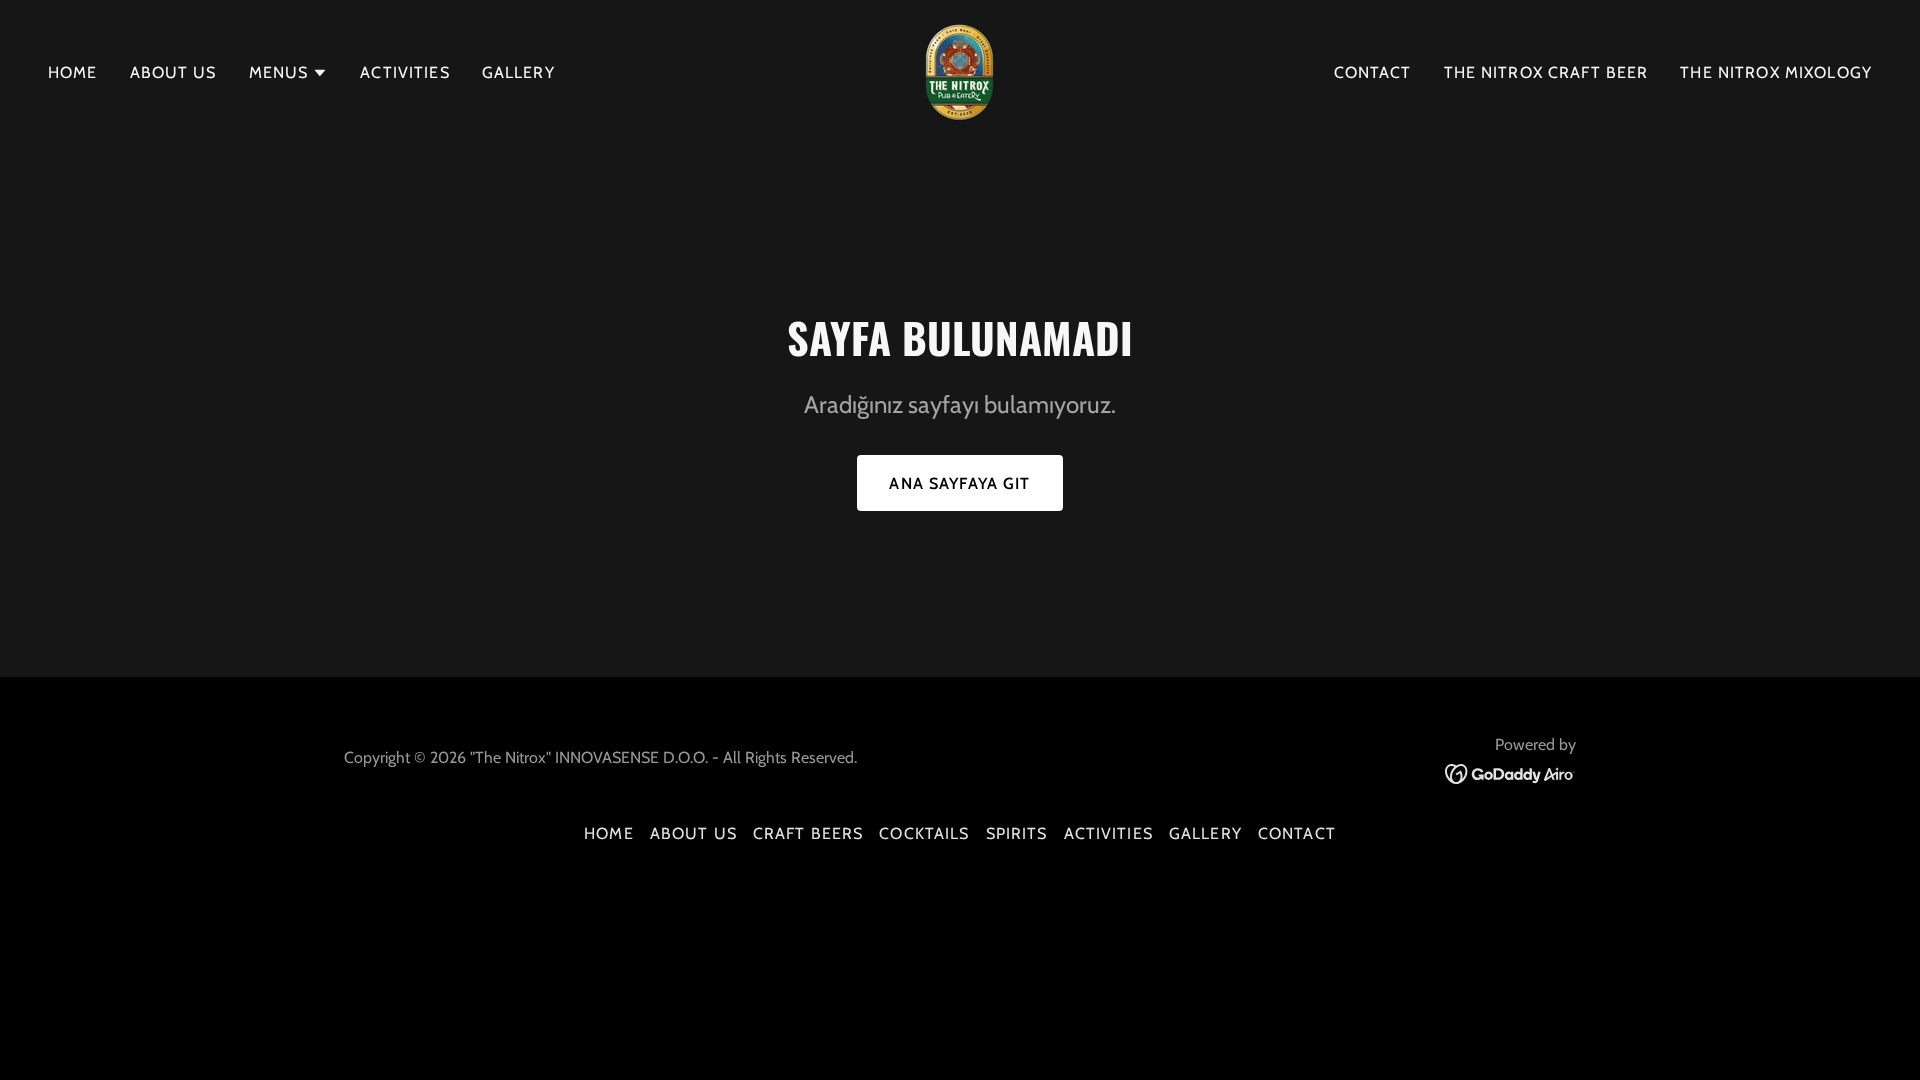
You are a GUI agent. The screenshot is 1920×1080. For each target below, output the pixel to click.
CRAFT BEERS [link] (808, 833)
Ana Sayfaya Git (959, 483)
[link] (959, 71)
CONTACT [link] (1373, 72)
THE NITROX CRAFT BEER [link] (1546, 72)
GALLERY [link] (518, 72)
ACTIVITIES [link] (404, 72)
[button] (289, 73)
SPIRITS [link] (1017, 833)
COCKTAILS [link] (924, 833)
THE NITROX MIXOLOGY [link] (1776, 72)
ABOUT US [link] (173, 72)
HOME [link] (73, 72)
